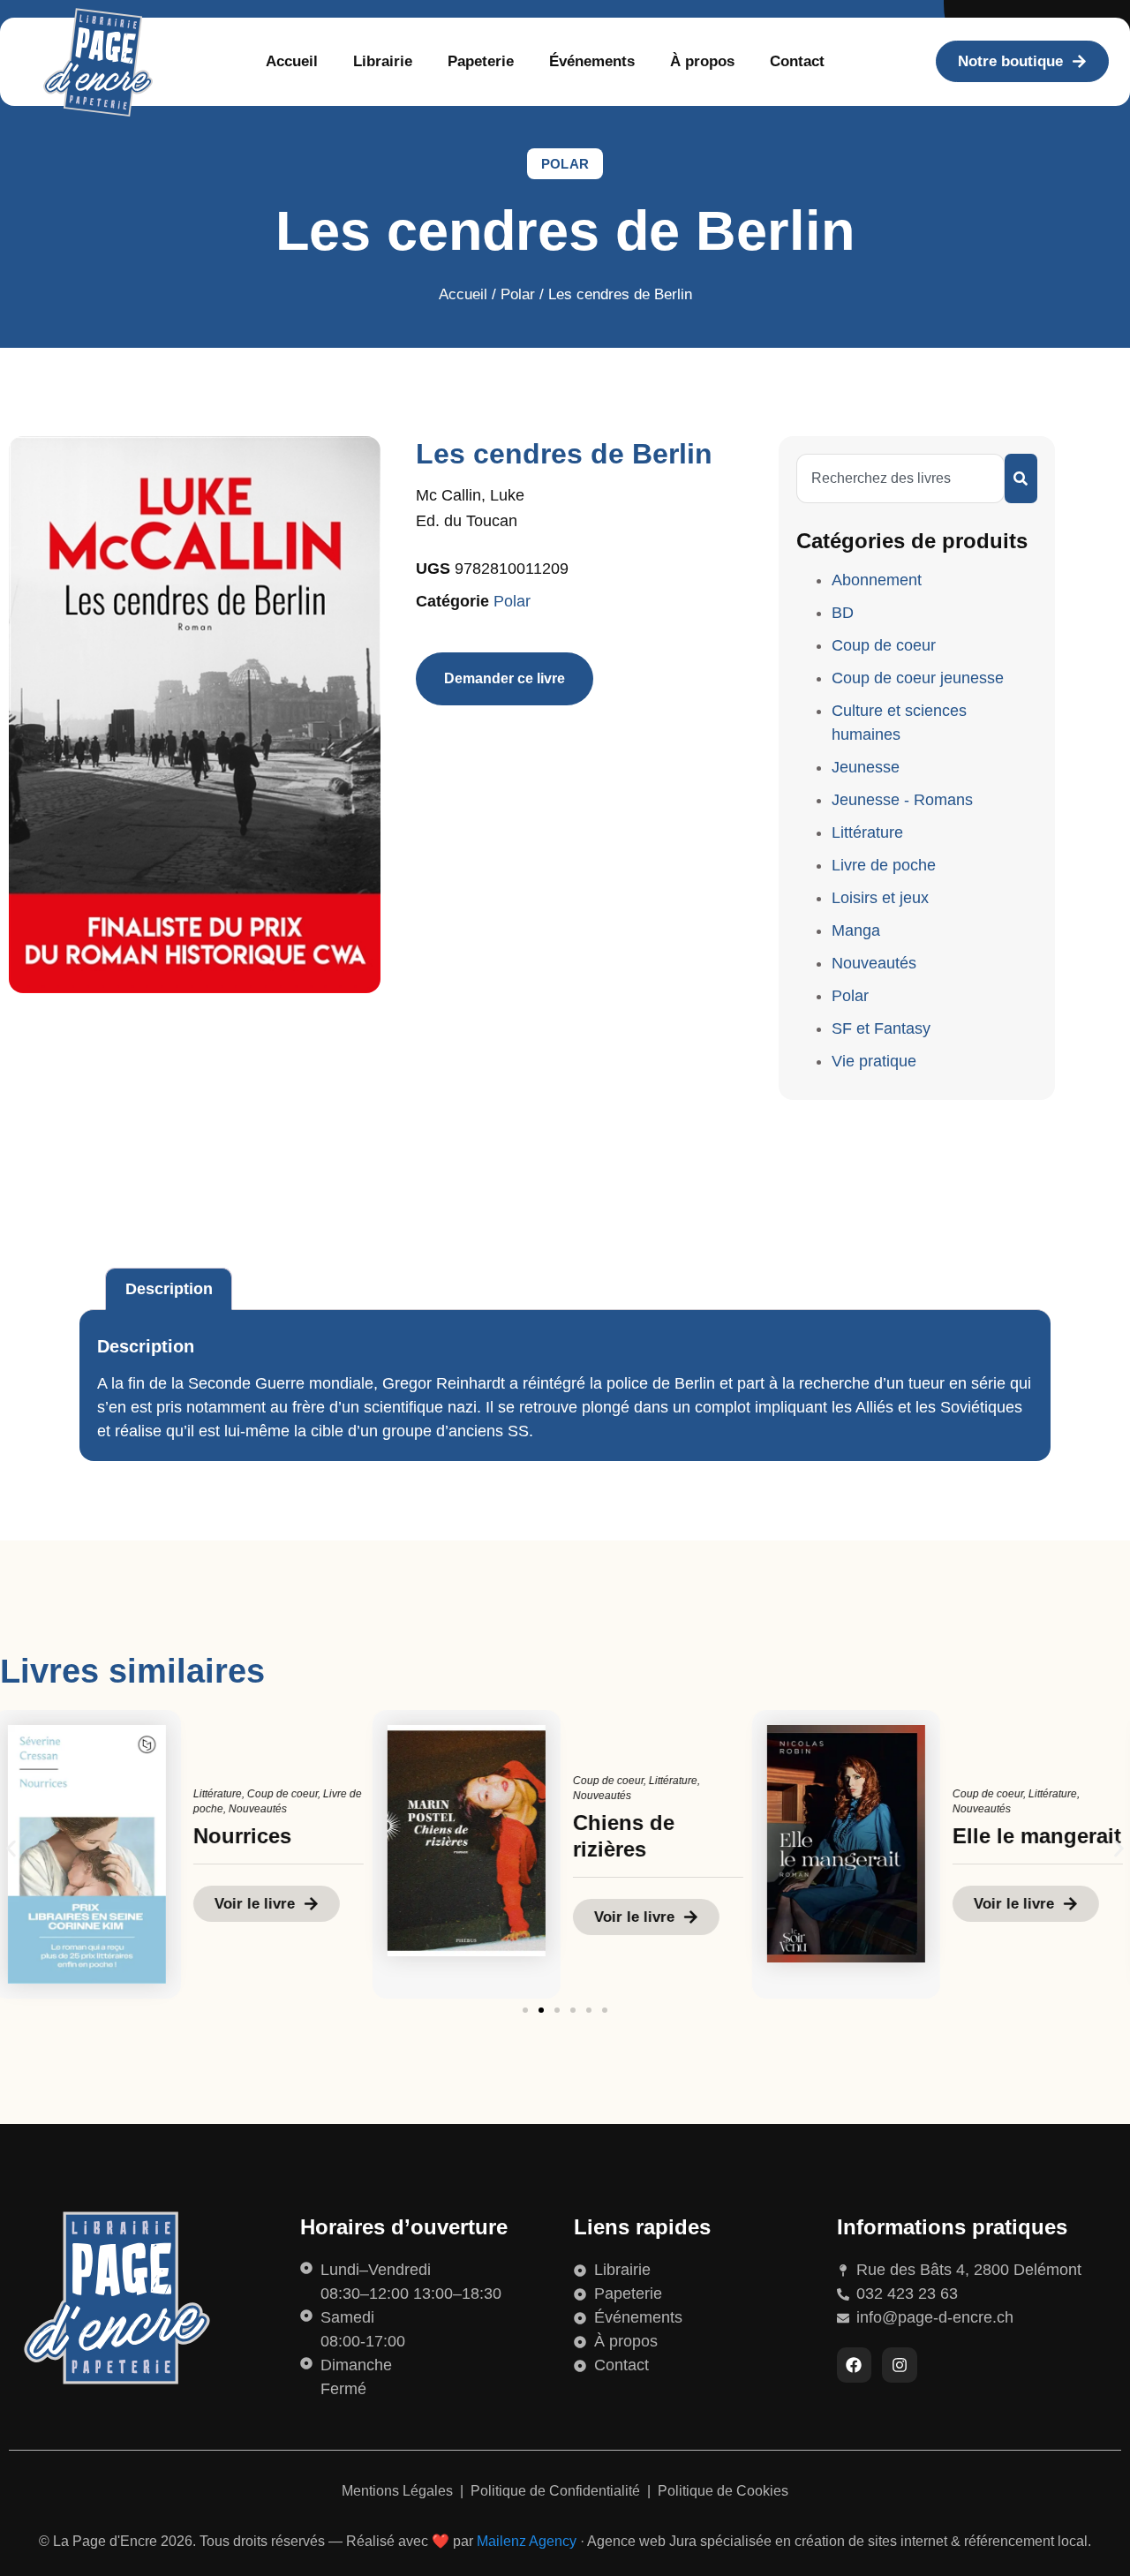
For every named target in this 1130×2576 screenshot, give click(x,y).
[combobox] (900, 478)
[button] (11, 1848)
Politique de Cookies (723, 2491)
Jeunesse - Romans (902, 800)
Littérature (867, 832)
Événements (592, 61)
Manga (856, 930)
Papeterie (481, 61)
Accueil (292, 61)
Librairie (383, 61)
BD (843, 613)
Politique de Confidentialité (557, 2491)
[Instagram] (900, 2365)
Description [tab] (169, 1289)
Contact (797, 61)
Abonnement (877, 580)
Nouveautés (874, 963)
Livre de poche (884, 865)
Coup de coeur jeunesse (918, 678)
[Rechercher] (1021, 478)
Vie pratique (874, 1061)
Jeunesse (866, 767)
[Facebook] (855, 2365)
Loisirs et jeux (880, 898)
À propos (702, 61)
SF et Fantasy (881, 1028)
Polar (565, 164)
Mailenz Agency (527, 2541)
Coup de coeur (884, 645)
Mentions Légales (399, 2491)
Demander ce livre (505, 678)
